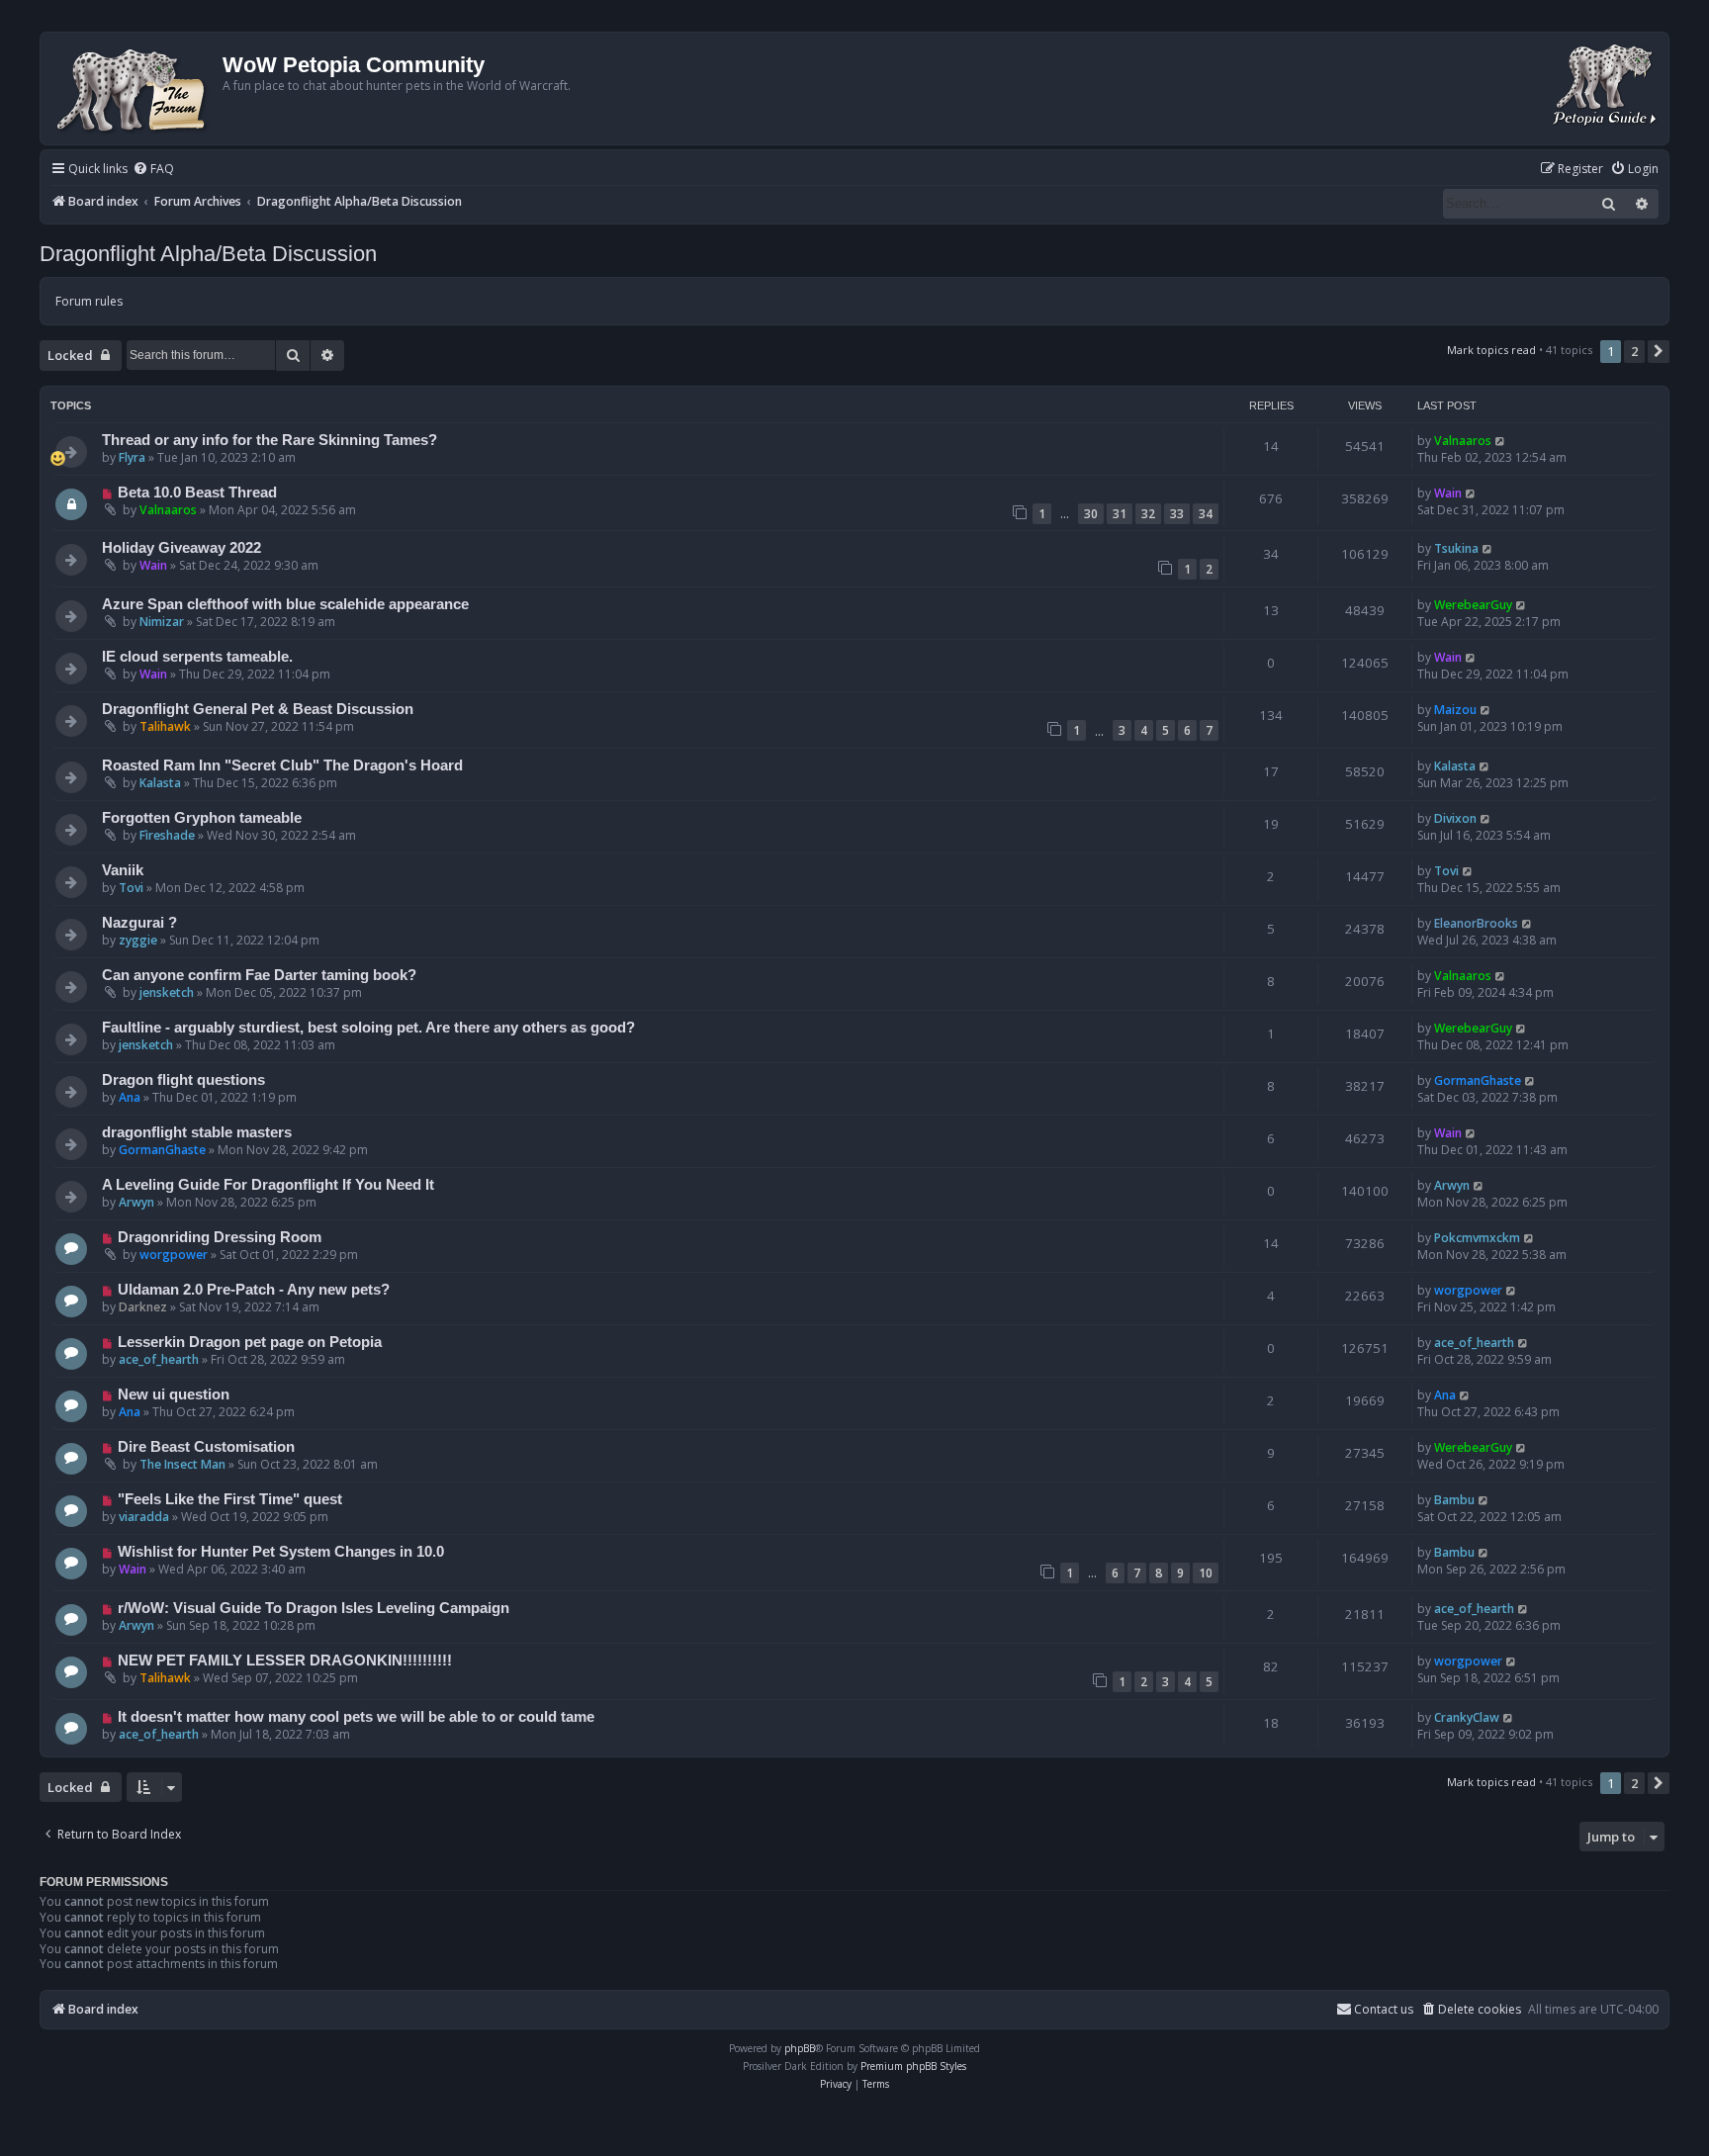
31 (1120, 514)
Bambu (1454, 1500)
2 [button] (1634, 351)
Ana (130, 1097)
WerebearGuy (1473, 605)
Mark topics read (1491, 350)
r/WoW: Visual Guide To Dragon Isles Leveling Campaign (314, 1608)
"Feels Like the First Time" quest (230, 1499)
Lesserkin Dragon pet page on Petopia (250, 1342)
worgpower (174, 1255)
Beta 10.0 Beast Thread (197, 493)
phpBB (800, 2048)
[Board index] (134, 89)
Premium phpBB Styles (913, 2066)
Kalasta (160, 783)
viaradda (144, 1517)
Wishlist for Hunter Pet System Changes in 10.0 (281, 1552)
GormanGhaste (1478, 1080)
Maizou (1455, 710)
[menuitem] (153, 170)
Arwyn (136, 1202)
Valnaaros (1463, 441)
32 (1148, 514)
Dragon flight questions (183, 1080)
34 (1206, 514)
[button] (1659, 351)
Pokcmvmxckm (1477, 1238)
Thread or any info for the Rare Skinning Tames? (270, 440)
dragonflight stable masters (197, 1132)
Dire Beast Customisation (206, 1447)
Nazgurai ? (139, 923)
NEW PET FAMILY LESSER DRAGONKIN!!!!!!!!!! (285, 1661)
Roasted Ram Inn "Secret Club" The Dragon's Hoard (282, 765)
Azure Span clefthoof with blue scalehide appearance (285, 604)
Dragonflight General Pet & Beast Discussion (258, 709)
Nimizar (162, 622)
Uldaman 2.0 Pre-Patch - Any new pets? (254, 1290)
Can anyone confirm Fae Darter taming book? (259, 975)
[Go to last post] (1501, 441)
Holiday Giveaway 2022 (181, 548)
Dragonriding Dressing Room (220, 1237)
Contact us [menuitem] (1384, 2009)
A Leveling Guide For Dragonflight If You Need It (268, 1185)
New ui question (174, 1394)
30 (1091, 514)
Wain (1448, 493)
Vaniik (123, 870)
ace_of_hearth (159, 1359)
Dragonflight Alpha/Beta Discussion (208, 254)
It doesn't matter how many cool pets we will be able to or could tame (356, 1717)
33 (1177, 514)
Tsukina (1456, 548)
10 (1206, 1573)
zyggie (138, 940)
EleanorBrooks (1476, 923)
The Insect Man (182, 1464)
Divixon (1455, 818)
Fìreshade (167, 835)
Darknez (143, 1307)
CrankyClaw (1467, 1717)
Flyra (132, 457)
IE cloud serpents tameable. (197, 657)
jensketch (167, 992)
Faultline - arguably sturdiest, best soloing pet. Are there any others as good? (368, 1028)
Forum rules (89, 301)
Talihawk (165, 726)
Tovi (131, 888)
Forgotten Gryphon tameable (202, 818)
